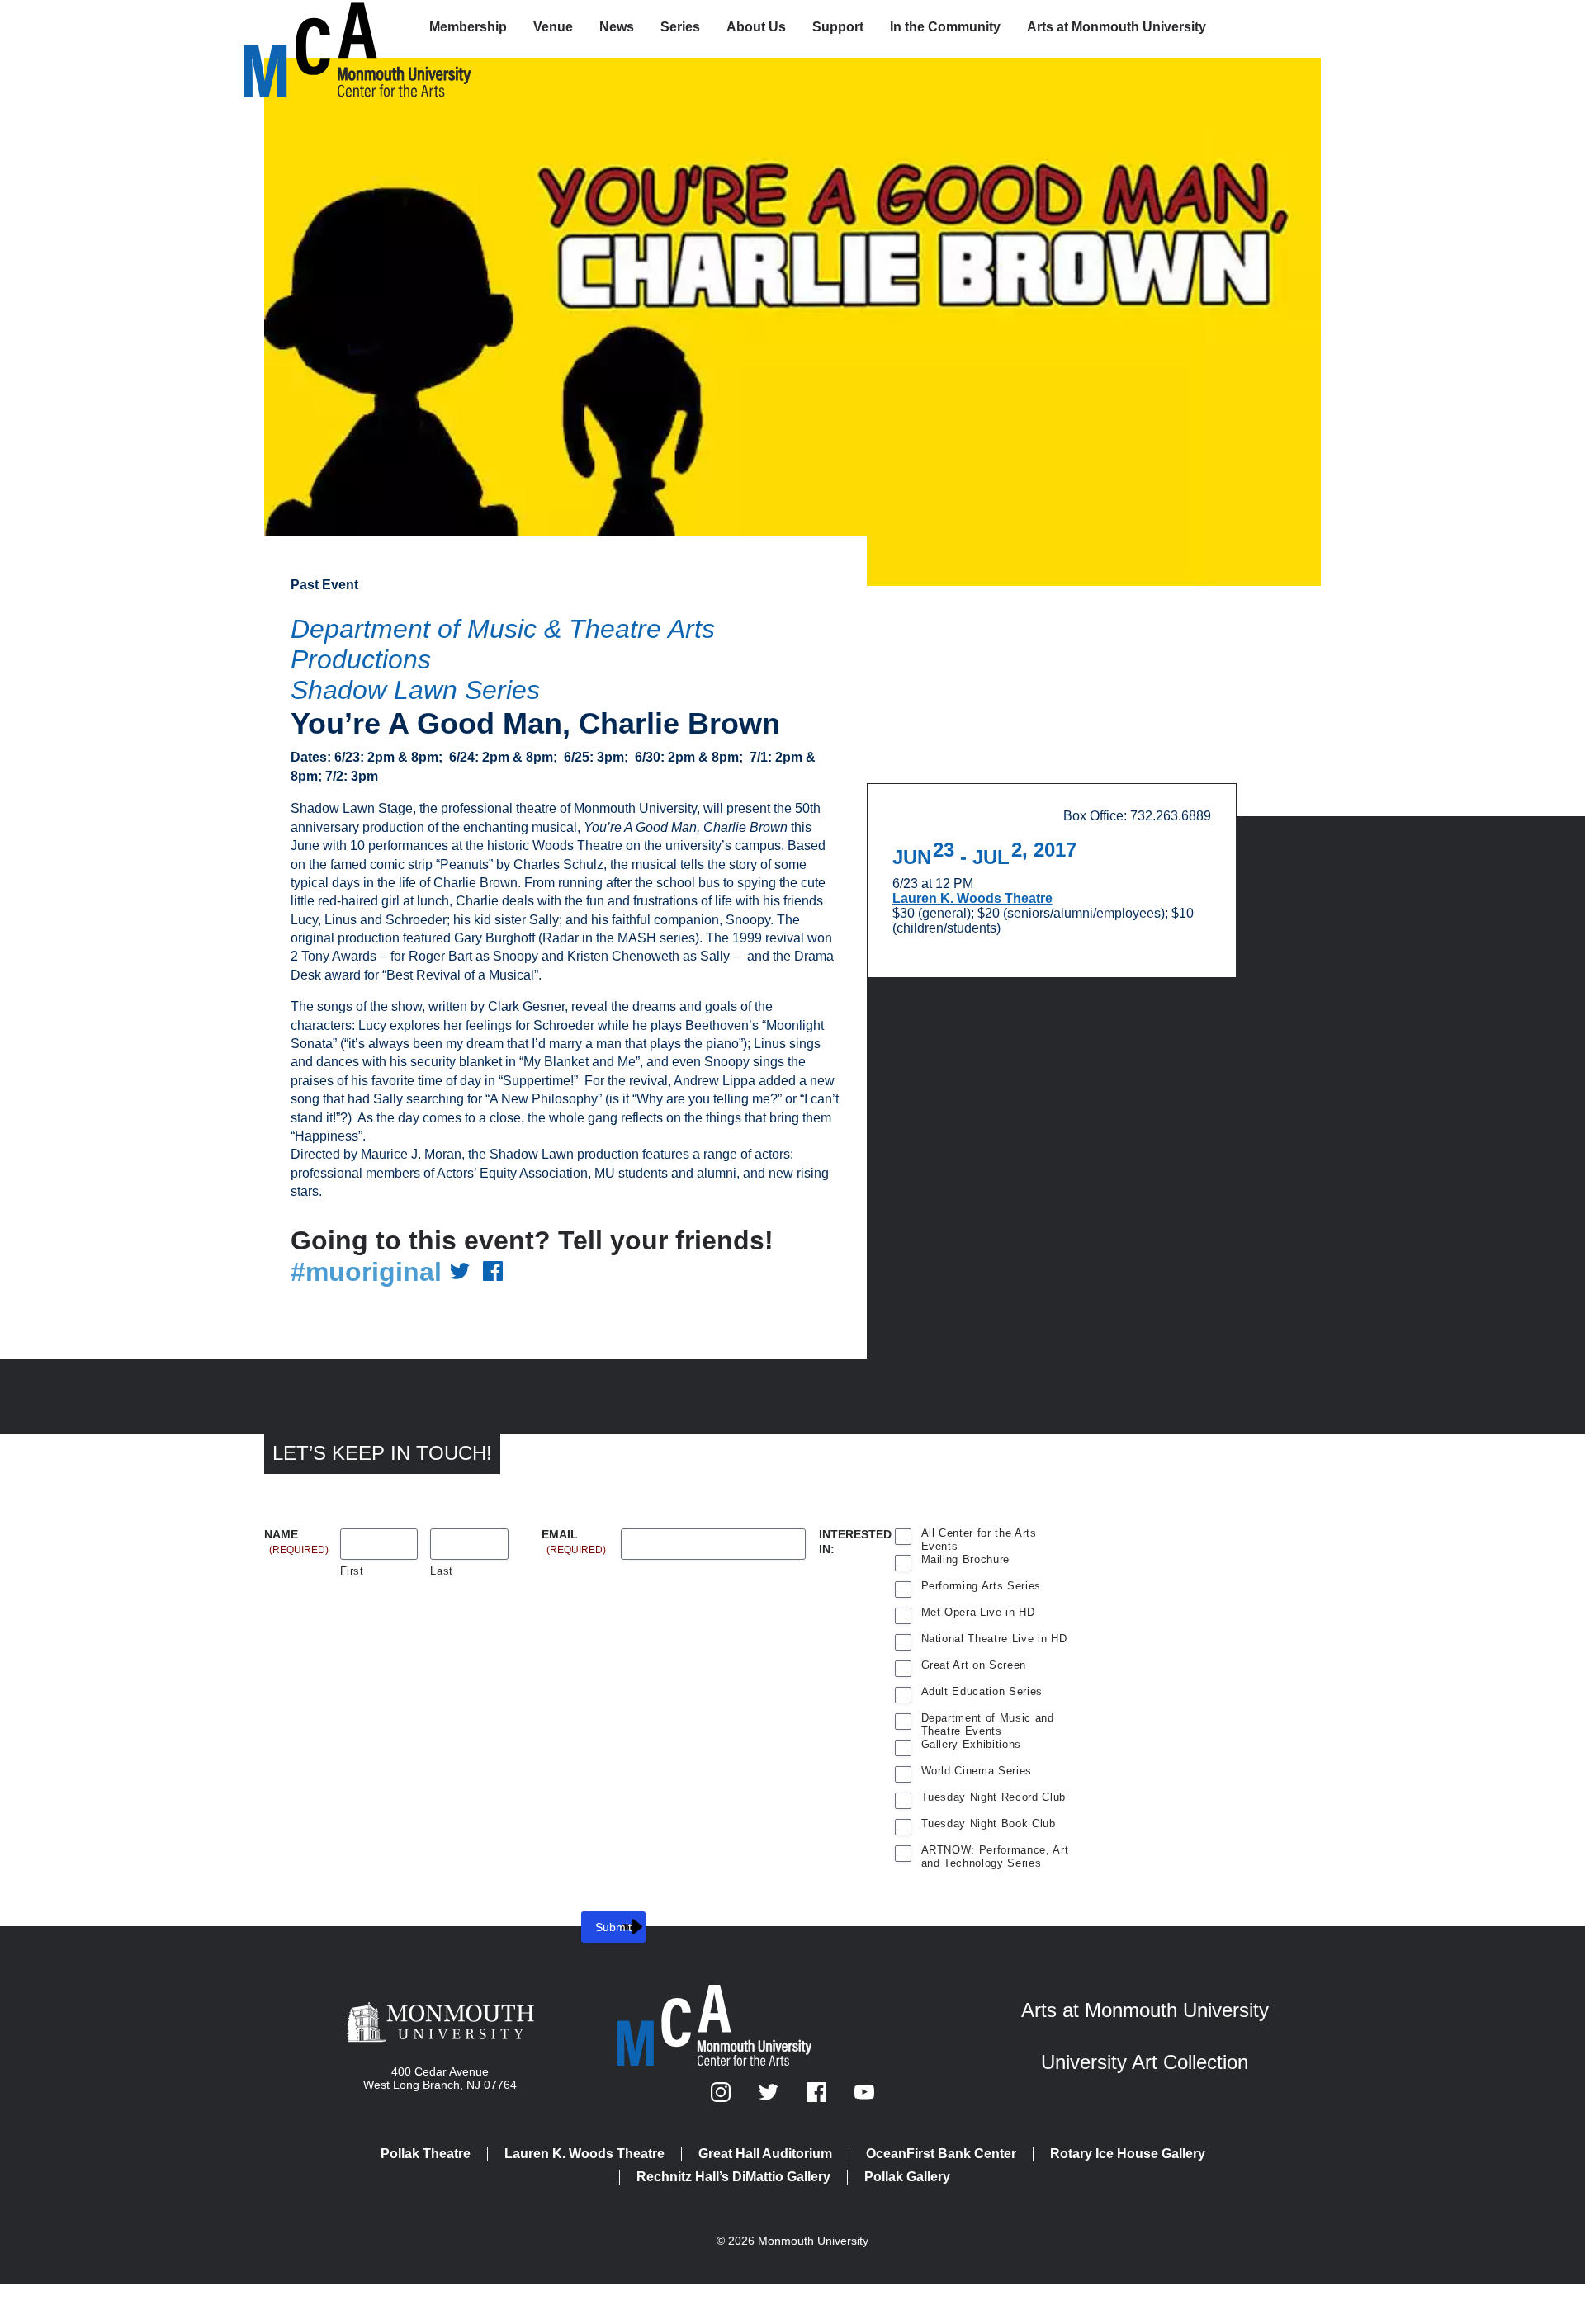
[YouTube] (864, 2097)
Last (442, 1571)
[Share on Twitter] (460, 1272)
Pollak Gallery (907, 2177)
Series (680, 27)
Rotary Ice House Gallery (1128, 2154)
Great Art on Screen (974, 1665)
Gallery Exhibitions (972, 1744)
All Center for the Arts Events (979, 1535)
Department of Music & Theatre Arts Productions (503, 644)
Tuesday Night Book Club (989, 1823)
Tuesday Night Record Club (994, 1797)
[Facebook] (818, 2097)
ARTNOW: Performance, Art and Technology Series (995, 1852)
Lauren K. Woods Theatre (972, 898)
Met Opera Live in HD (978, 1612)
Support (838, 27)
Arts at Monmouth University (1117, 27)
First (352, 1571)
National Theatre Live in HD (994, 1639)
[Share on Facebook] (493, 1272)
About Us (756, 27)
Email (574, 1535)
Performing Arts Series (982, 1586)
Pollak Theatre (426, 2154)
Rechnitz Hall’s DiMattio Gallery (733, 2177)
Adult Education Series (982, 1691)
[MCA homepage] (310, 30)
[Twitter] (770, 2097)
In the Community (945, 27)
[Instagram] (722, 2097)
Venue (553, 27)
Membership (468, 27)
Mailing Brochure (966, 1559)
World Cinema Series (977, 1771)
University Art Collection (1145, 2062)
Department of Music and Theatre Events (988, 1720)
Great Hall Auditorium (765, 2154)
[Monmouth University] (440, 2024)
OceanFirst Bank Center (941, 2154)
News (617, 27)
